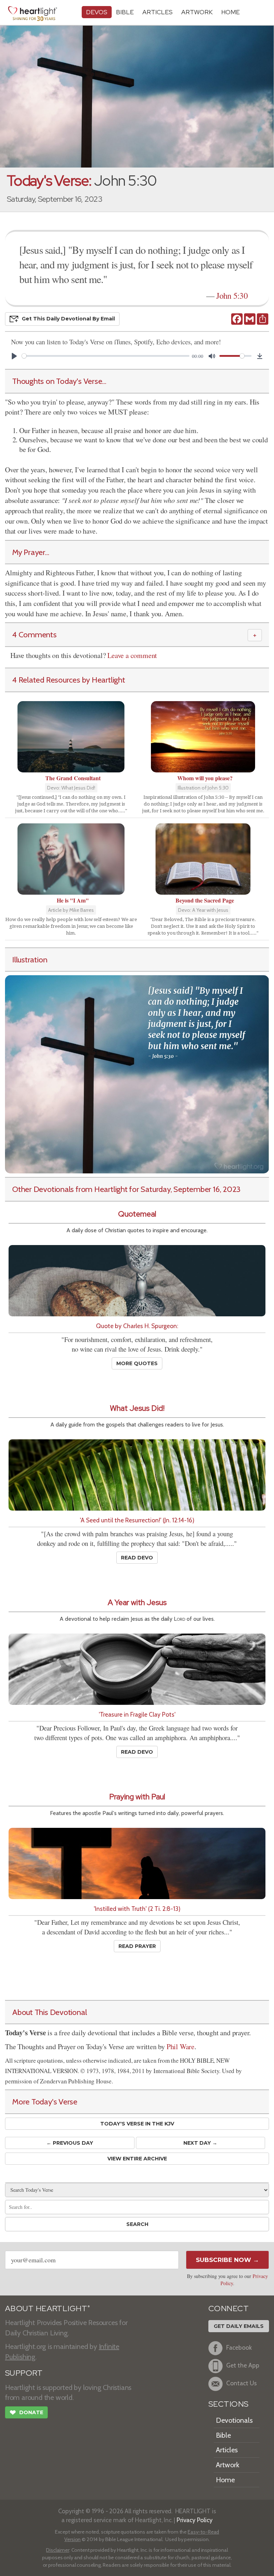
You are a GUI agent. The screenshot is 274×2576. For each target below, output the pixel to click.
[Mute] (212, 356)
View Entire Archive (137, 2159)
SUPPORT (24, 2373)
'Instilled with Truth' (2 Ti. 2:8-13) (137, 1909)
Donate (26, 2413)
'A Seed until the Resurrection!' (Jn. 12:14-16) (137, 1520)
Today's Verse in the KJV (137, 2124)
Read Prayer (137, 1946)
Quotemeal (137, 1214)
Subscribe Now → (227, 2260)
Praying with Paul (137, 1797)
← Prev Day (70, 2143)
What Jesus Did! (137, 1408)
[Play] (14, 356)
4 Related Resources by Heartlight (69, 680)
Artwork (197, 12)
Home (225, 2480)
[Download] (260, 356)
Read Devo (137, 1558)
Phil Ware (181, 2047)
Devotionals (234, 2420)
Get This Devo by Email (68, 319)
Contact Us (242, 2383)
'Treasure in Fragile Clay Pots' (137, 1714)
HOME (230, 12)
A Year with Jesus (137, 1602)
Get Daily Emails (239, 2326)
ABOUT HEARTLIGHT (47, 2308)
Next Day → (200, 2143)
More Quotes (137, 1363)
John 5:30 (232, 295)
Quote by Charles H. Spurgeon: (137, 1326)
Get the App (243, 2365)
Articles (158, 12)
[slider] (106, 356)
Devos (97, 12)
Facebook (239, 2347)
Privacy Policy (195, 2520)
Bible (125, 12)
